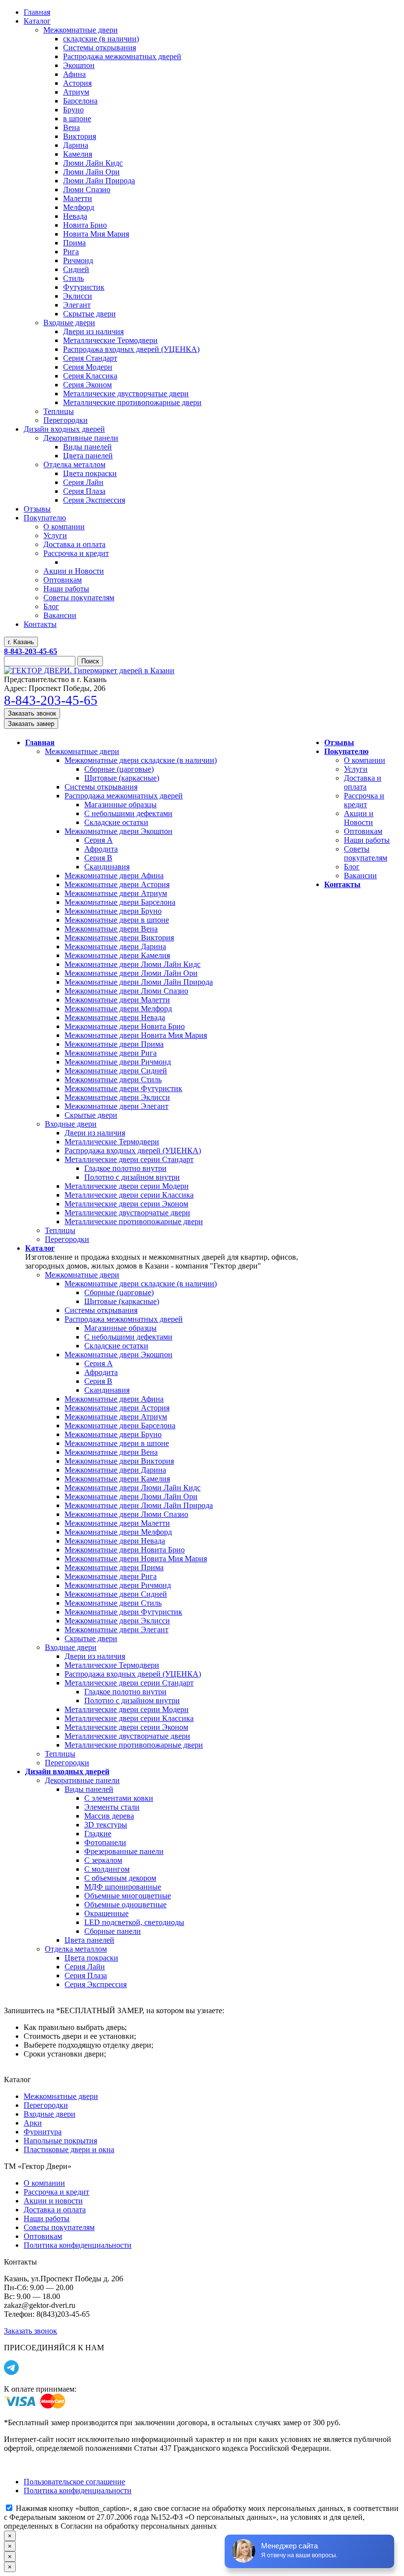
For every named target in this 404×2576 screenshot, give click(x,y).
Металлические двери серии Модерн (127, 1186)
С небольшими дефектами (128, 813)
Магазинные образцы (120, 805)
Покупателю (346, 751)
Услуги (356, 769)
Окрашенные (106, 1913)
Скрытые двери (91, 1115)
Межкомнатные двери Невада (115, 1017)
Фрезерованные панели (124, 1851)
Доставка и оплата (363, 782)
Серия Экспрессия (96, 1984)
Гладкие (98, 1834)
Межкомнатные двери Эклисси (117, 1097)
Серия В (98, 858)
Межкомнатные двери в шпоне (117, 920)
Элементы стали (112, 1807)
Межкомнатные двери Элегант (117, 1106)
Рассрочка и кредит (364, 800)
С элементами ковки (119, 1798)
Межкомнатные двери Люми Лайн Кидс (133, 964)
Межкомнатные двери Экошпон (118, 831)
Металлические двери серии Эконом (126, 1204)
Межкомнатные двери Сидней (116, 1071)
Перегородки (67, 1239)
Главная (40, 742)
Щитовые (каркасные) (122, 778)
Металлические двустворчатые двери (127, 1213)
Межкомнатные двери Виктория (119, 938)
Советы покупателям (366, 853)
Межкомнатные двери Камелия (117, 955)
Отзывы (339, 742)
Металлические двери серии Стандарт (129, 1159)
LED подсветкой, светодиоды (134, 1922)
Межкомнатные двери (82, 751)
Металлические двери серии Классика (129, 1195)
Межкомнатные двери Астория (117, 884)
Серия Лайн (85, 1967)
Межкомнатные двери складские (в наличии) (141, 760)
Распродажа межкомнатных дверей (124, 796)
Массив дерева (109, 1816)
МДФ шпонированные (123, 1887)
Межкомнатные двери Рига (111, 1053)
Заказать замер (31, 724)
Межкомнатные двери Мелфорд (118, 1009)
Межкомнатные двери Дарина (115, 946)
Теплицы (60, 1230)
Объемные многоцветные (128, 1896)
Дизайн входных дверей (67, 1771)
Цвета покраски (91, 1958)
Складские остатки (116, 822)
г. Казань (21, 642)
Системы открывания (101, 787)
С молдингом (107, 1869)
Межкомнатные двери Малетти (117, 1000)
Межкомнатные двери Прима (114, 1044)
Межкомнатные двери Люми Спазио (126, 991)
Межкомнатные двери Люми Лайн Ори (131, 973)
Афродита (101, 849)
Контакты (342, 884)
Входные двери (71, 1124)
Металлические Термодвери (112, 1142)
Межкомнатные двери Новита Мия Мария (136, 1035)
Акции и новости (53, 2201)
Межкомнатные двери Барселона (120, 902)
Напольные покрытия (60, 2141)
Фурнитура (43, 2132)
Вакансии (360, 876)
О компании (365, 760)
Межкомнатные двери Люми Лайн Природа (139, 982)
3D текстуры (106, 1825)
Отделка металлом (76, 1949)
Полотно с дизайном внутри (132, 1177)
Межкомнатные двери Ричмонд (118, 1062)
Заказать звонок (32, 713)
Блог (352, 867)
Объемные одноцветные (125, 1905)
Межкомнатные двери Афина (114, 876)
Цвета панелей (89, 1940)
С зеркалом (103, 1860)
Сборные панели (113, 1931)
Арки (33, 2123)
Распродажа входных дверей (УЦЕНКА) (133, 1151)
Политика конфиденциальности (78, 2245)
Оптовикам (363, 831)
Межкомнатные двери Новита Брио (125, 1026)
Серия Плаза (86, 1975)
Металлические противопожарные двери (134, 1221)
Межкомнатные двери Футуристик (123, 1088)
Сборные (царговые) (119, 769)
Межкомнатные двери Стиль (113, 1080)
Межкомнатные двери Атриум (116, 893)
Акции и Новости (359, 818)
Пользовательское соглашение (74, 2482)
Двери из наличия (95, 1133)
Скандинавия (107, 867)
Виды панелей (89, 1789)
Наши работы (367, 840)
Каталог (40, 1248)
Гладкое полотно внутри (125, 1168)
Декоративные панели (82, 1780)
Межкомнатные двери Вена (111, 929)
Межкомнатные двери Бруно (113, 911)
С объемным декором (120, 1878)
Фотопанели (105, 1842)
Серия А (99, 840)
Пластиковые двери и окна (69, 2149)
